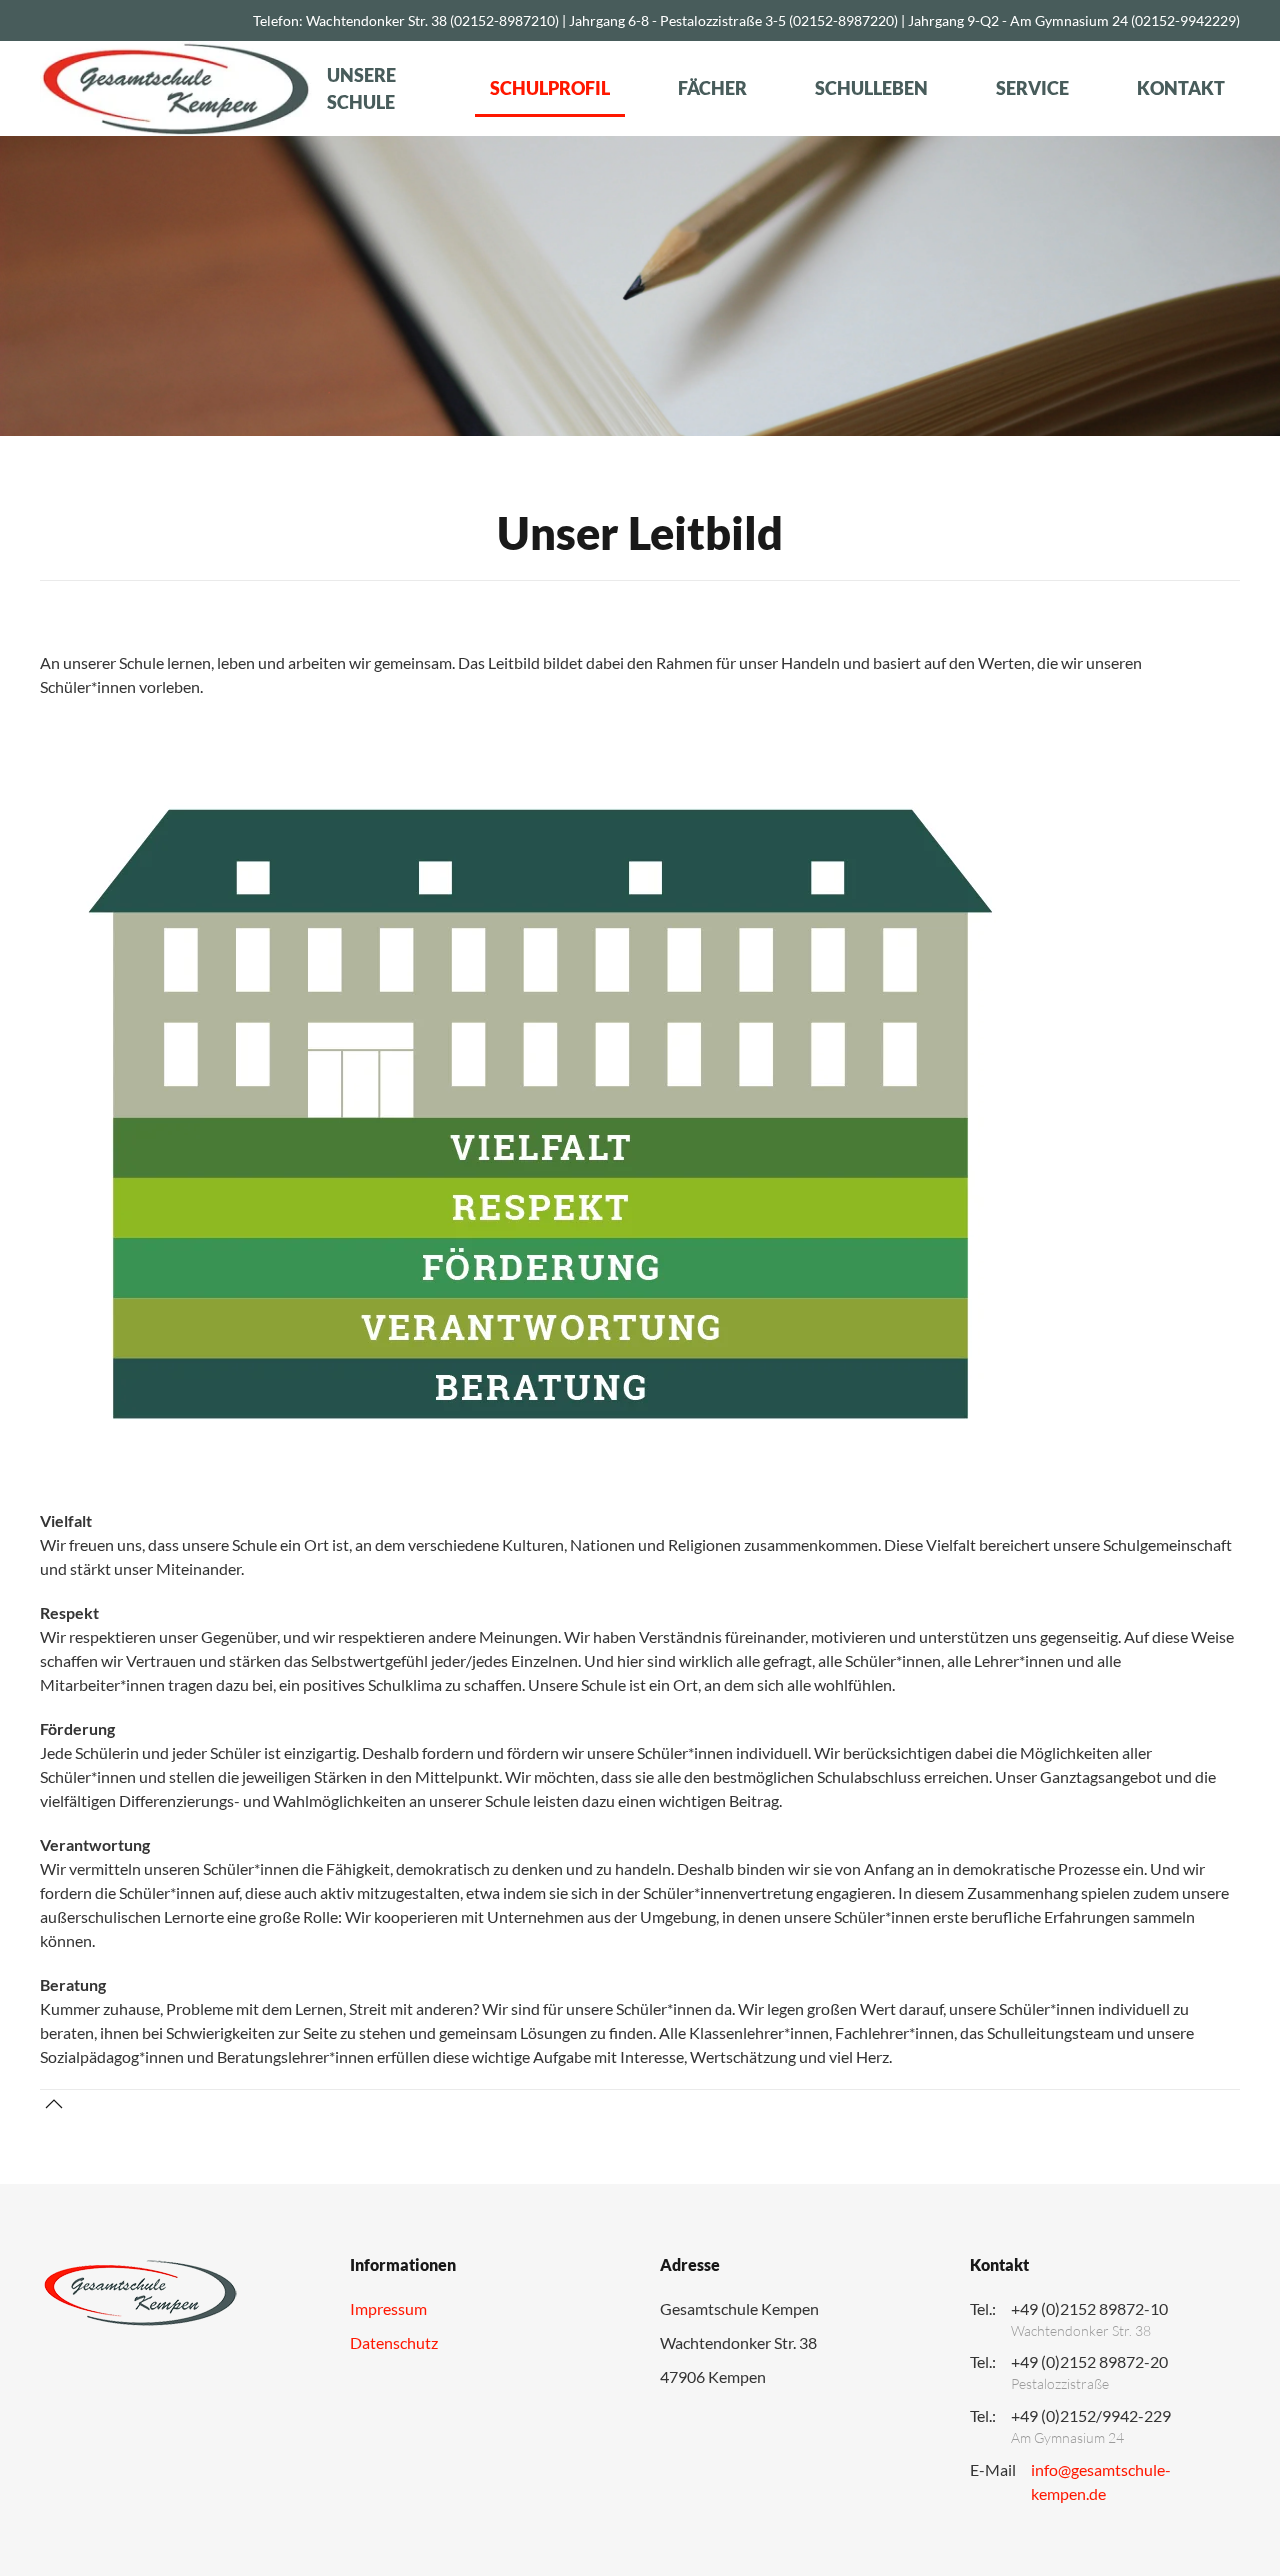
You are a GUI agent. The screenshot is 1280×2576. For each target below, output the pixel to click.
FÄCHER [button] (712, 88)
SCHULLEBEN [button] (871, 88)
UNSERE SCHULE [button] (361, 88)
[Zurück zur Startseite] (176, 88)
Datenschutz (394, 2342)
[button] (54, 2104)
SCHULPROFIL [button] (550, 88)
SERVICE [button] (1032, 88)
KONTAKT (1181, 88)
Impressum (388, 2308)
